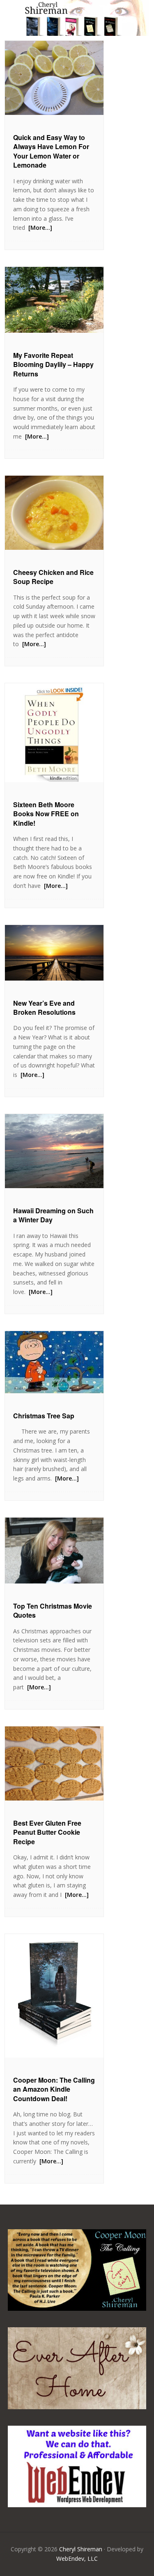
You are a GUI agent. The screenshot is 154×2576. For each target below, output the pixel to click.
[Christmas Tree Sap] (54, 1362)
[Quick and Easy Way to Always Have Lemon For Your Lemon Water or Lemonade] (54, 78)
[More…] (39, 228)
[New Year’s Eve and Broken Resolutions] (54, 953)
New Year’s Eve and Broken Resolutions (44, 1008)
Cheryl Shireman (81, 2549)
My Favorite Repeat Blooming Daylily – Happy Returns (53, 364)
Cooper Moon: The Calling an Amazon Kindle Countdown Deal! (54, 2089)
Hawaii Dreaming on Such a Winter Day (53, 1215)
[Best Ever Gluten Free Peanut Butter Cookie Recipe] (54, 1763)
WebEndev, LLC (77, 2558)
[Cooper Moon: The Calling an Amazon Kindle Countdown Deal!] (54, 1996)
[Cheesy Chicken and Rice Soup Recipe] (54, 513)
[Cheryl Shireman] (77, 31)
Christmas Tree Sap (44, 1416)
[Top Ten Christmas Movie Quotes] (54, 1551)
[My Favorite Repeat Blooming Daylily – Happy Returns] (54, 300)
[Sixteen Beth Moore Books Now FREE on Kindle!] (54, 733)
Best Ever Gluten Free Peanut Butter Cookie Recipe (47, 1832)
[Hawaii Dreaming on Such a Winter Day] (54, 1151)
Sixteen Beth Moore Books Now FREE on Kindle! (46, 814)
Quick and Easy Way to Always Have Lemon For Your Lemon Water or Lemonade (51, 151)
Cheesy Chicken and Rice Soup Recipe (53, 577)
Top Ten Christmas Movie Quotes (53, 1610)
